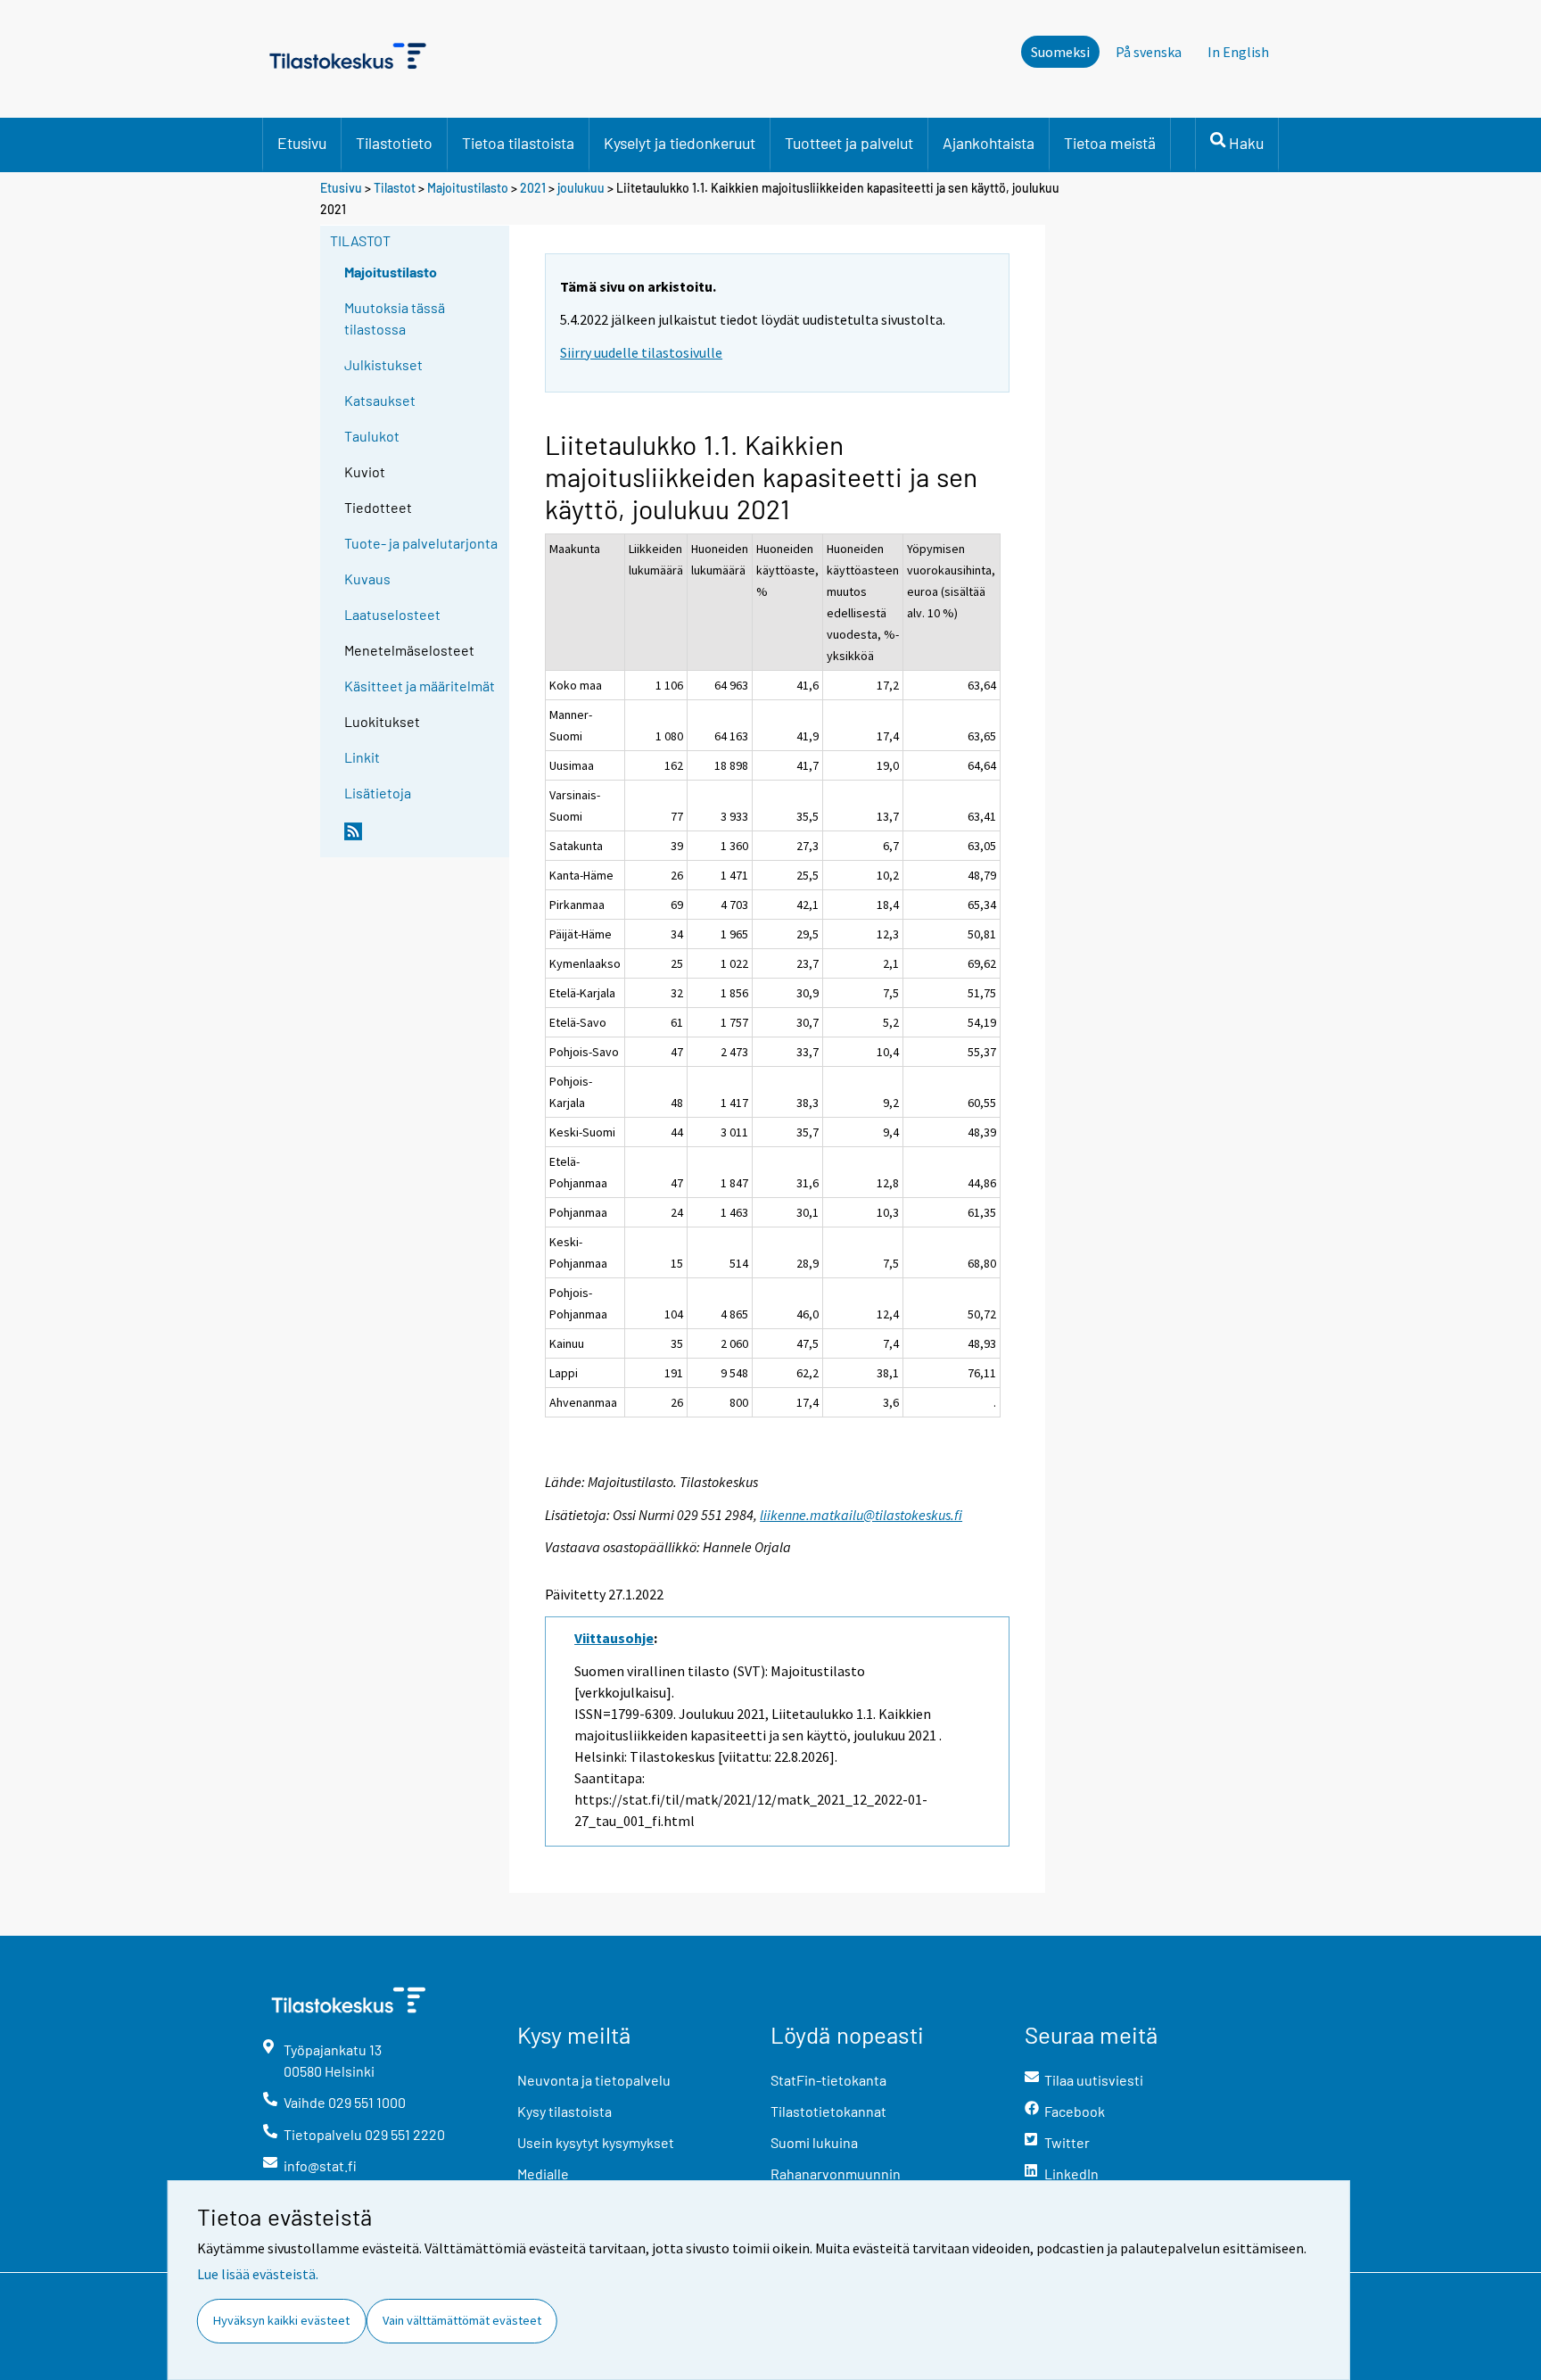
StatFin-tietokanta (828, 2080)
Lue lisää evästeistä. (258, 2274)
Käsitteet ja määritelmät (420, 686)
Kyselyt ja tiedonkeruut (680, 143)
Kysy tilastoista (564, 2111)
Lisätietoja (378, 793)
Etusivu (302, 143)
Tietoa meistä (1110, 143)
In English (1238, 52)
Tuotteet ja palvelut (849, 143)
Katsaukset (380, 400)
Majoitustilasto (468, 188)
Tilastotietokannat (828, 2111)
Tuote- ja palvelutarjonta (421, 543)
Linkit (362, 757)
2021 (533, 188)
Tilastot (395, 188)
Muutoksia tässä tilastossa (395, 318)
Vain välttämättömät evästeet (462, 2320)
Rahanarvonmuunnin (836, 2173)
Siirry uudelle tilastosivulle (641, 352)
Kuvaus (367, 578)
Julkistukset (383, 364)
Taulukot (372, 436)
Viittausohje (614, 1638)
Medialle (543, 2173)
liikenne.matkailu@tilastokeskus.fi (861, 1515)
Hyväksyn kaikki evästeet (281, 2320)
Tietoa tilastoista (518, 143)
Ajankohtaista (989, 143)
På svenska (1149, 52)
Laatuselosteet (392, 614)
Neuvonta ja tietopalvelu (594, 2080)
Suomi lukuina (814, 2142)
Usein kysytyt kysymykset (596, 2142)
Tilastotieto (394, 143)
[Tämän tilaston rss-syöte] (423, 839)
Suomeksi (1060, 52)
